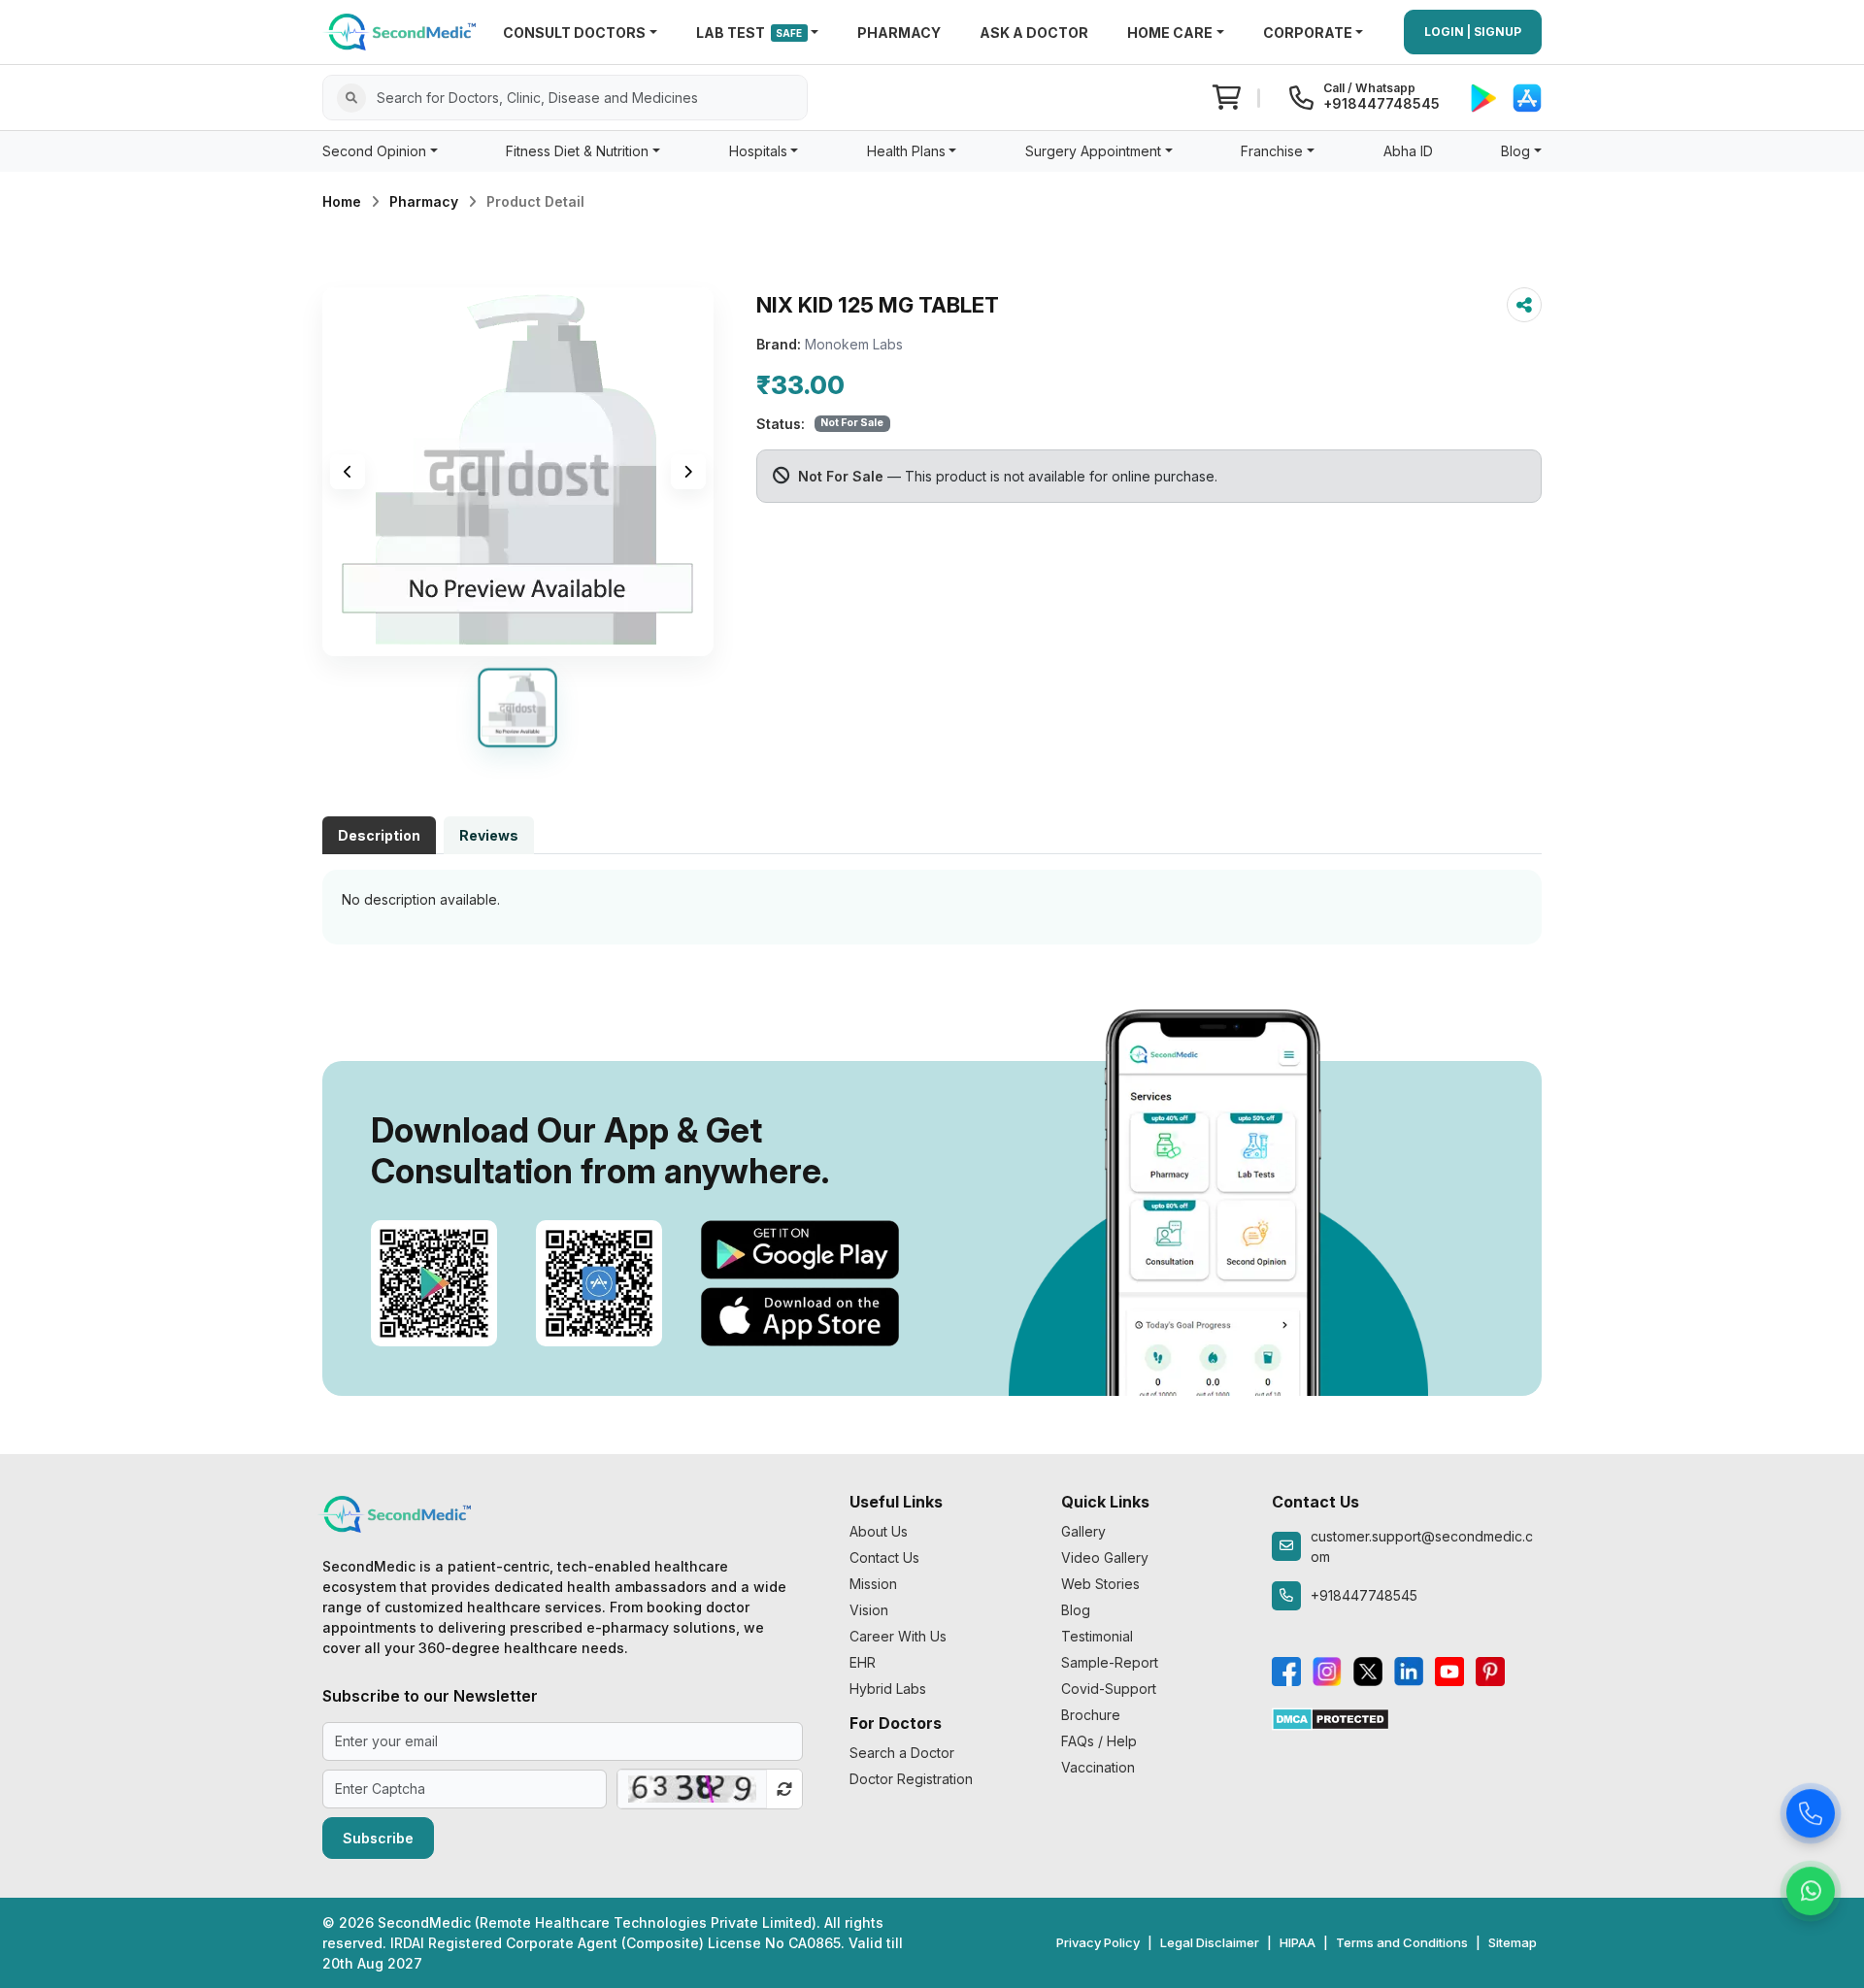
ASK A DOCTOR (1034, 33)
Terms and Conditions (1402, 1942)
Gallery (1083, 1531)
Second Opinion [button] (374, 151)
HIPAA (1298, 1942)
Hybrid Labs (888, 1689)
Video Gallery (1105, 1557)
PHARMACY (899, 33)
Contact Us (884, 1557)
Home (342, 201)
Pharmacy (424, 201)
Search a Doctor (902, 1753)
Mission (873, 1584)
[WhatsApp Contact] (1811, 1891)
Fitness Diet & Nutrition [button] (577, 151)
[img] (518, 472)
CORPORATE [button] (1308, 33)
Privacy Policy (1098, 1942)
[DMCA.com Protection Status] (1331, 1718)
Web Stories (1100, 1584)
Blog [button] (1515, 151)
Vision (869, 1610)
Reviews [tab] (489, 835)
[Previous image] (348, 472)
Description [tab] (379, 835)
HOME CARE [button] (1170, 33)
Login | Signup (1473, 32)
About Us (879, 1531)
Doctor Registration (911, 1779)
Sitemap (1513, 1942)
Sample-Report (1110, 1662)
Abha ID (1408, 151)
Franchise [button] (1272, 151)
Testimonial (1097, 1636)
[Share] (1524, 305)
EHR (863, 1662)
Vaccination (1098, 1767)
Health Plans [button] (906, 151)
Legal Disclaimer (1210, 1942)
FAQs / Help (1099, 1741)
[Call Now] (1811, 1813)
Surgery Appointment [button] (1093, 151)
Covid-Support (1109, 1689)
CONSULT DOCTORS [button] (574, 33)
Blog (1076, 1610)
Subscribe (378, 1838)
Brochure (1091, 1715)
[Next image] (688, 472)
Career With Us (898, 1636)
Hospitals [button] (758, 151)
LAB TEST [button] (749, 33)
